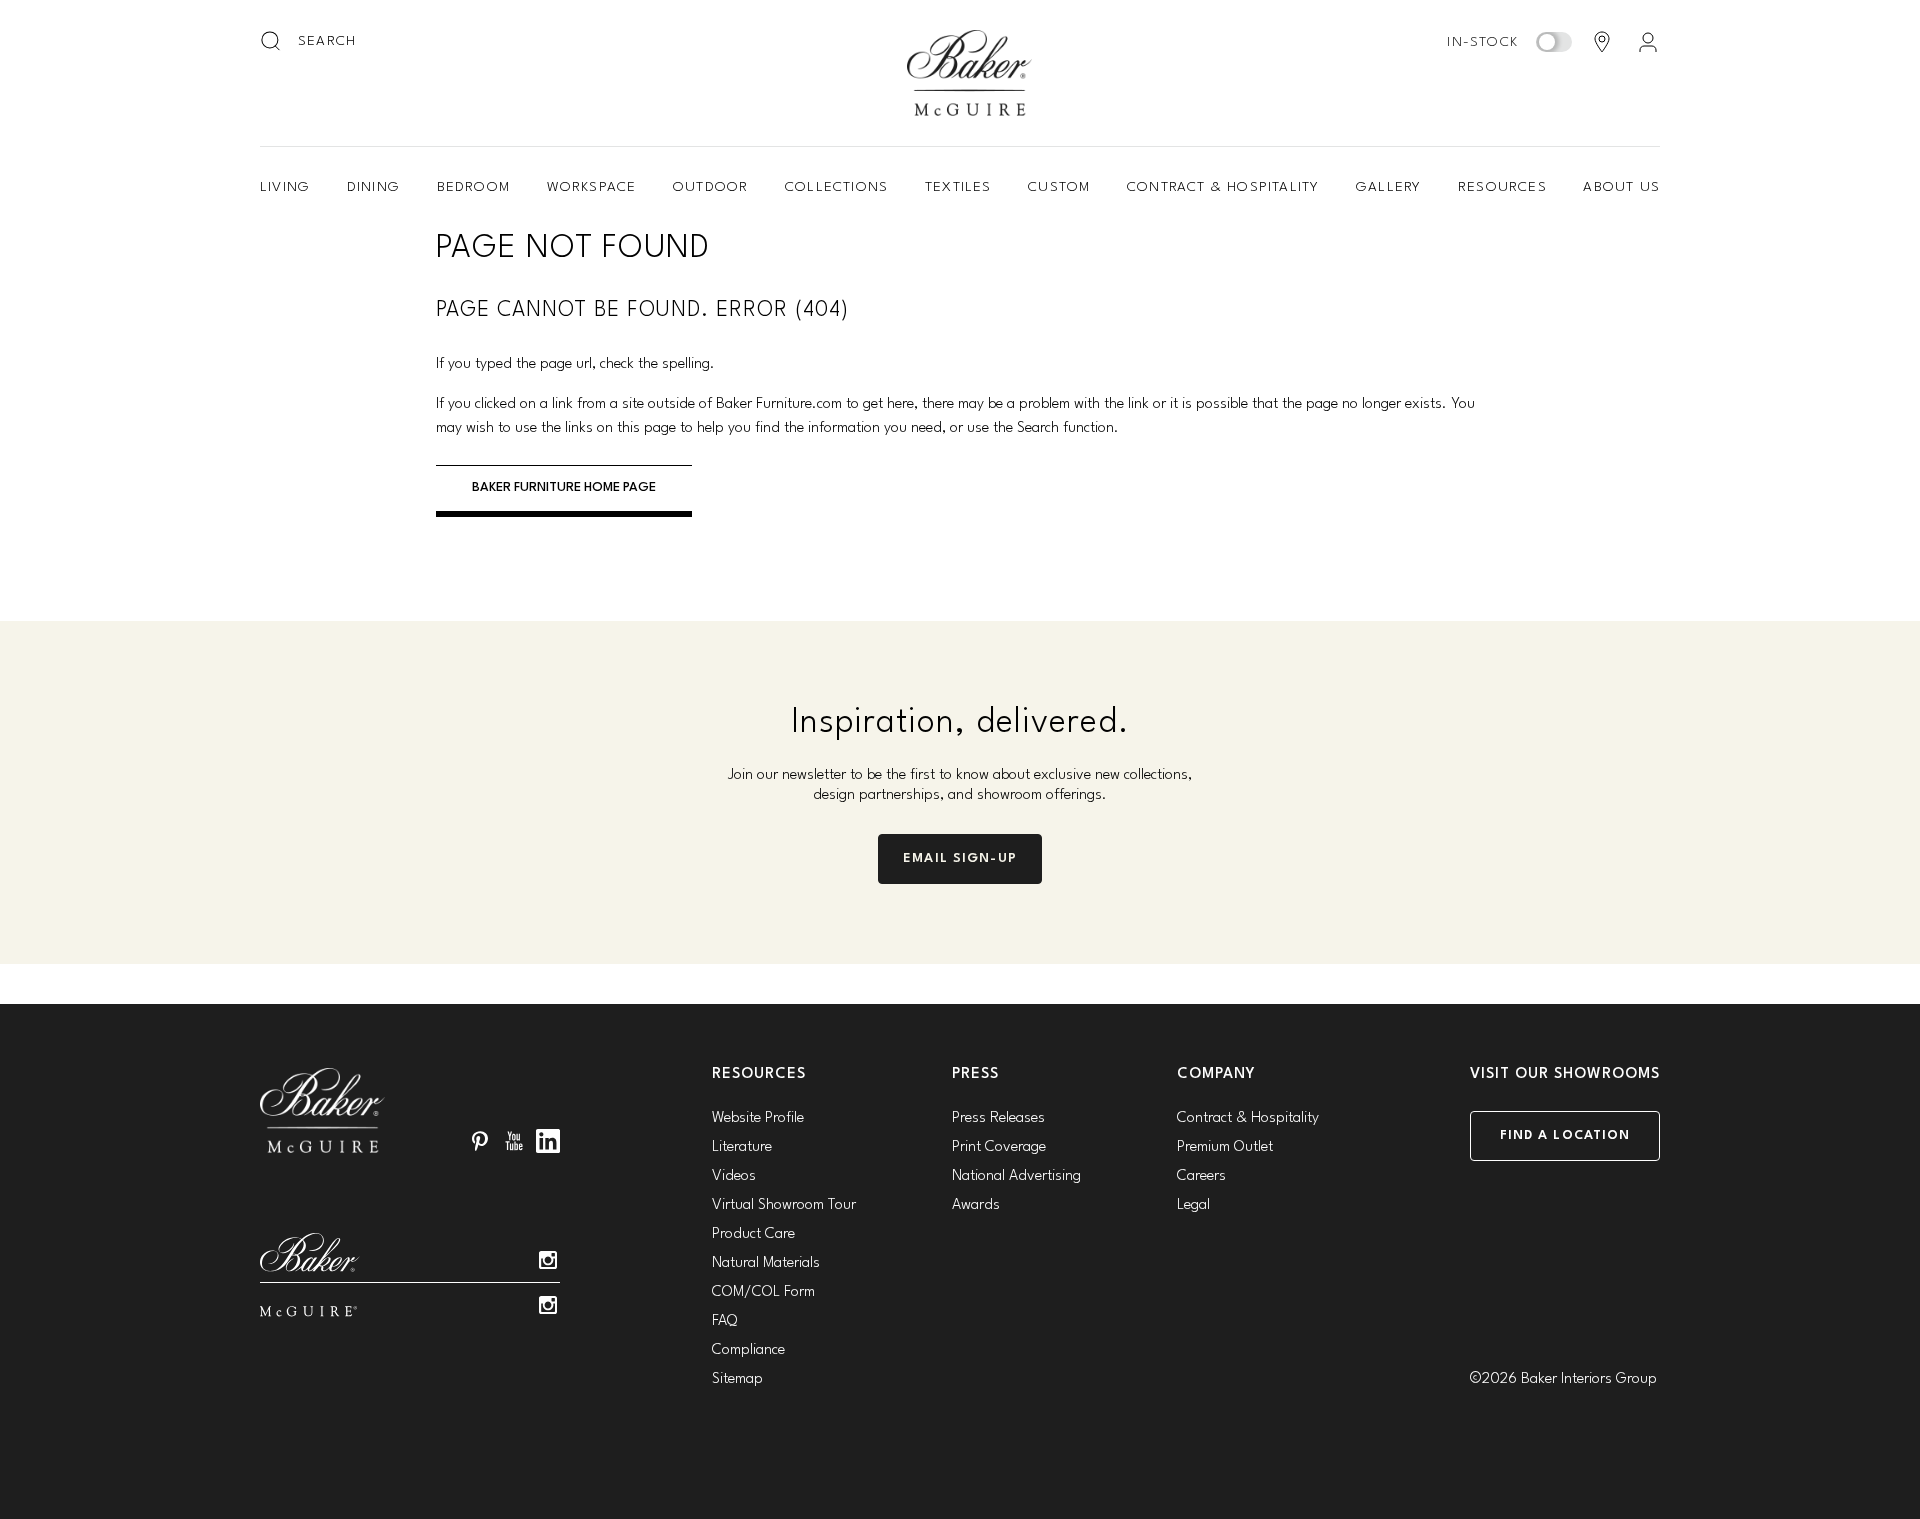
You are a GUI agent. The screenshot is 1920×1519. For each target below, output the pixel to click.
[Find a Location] (1602, 42)
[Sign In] (1648, 42)
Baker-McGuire (970, 73)
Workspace (592, 187)
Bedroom (473, 187)
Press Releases (998, 1118)
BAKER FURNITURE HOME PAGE (564, 487)
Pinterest (480, 1141)
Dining (373, 187)
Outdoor (710, 187)
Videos (734, 1176)
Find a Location (1565, 1135)
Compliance (748, 1350)
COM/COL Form (763, 1292)
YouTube (514, 1141)
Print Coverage (999, 1147)
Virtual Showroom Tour (784, 1205)
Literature (742, 1147)
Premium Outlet (1225, 1147)
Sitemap (737, 1379)
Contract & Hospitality (1223, 187)
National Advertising (1016, 1176)
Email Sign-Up (960, 858)
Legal (1193, 1205)
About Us (1621, 187)
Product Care (753, 1234)
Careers (1201, 1176)
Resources (1502, 187)
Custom (1059, 187)
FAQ (724, 1321)
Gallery (1388, 187)
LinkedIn (548, 1141)
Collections (836, 187)
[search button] (272, 42)
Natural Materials (766, 1263)
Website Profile (758, 1118)
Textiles (958, 187)
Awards (976, 1205)
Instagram (548, 1260)
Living (285, 187)
